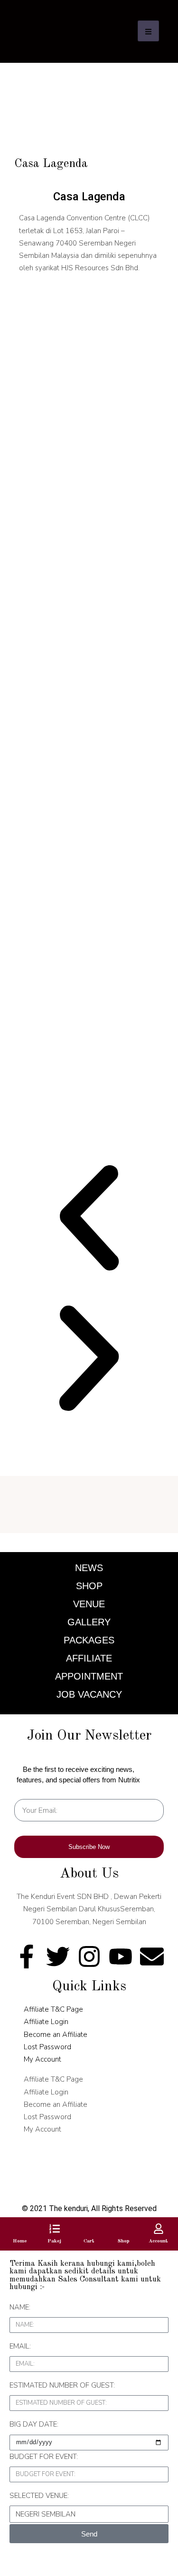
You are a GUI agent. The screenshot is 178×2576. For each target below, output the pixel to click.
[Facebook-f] (27, 1957)
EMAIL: (20, 2346)
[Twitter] (58, 1957)
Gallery (89, 1622)
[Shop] (124, 2229)
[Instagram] (89, 1957)
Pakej (54, 2241)
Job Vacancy (89, 1694)
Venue (89, 1604)
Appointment (89, 1676)
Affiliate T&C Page (53, 2009)
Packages (89, 1640)
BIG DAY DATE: (34, 2424)
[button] (89, 1218)
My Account (42, 2059)
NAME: (20, 2307)
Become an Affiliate (56, 2035)
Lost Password (47, 2047)
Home (20, 2241)
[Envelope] (152, 1957)
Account (158, 2241)
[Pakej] (55, 2229)
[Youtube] (121, 1957)
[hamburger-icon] (148, 31)
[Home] (20, 2229)
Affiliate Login (46, 2022)
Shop (124, 2241)
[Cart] (89, 2229)
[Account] (159, 2229)
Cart (89, 2241)
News (89, 1568)
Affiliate (89, 1658)
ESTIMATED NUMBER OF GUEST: (62, 2385)
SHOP (89, 1586)
